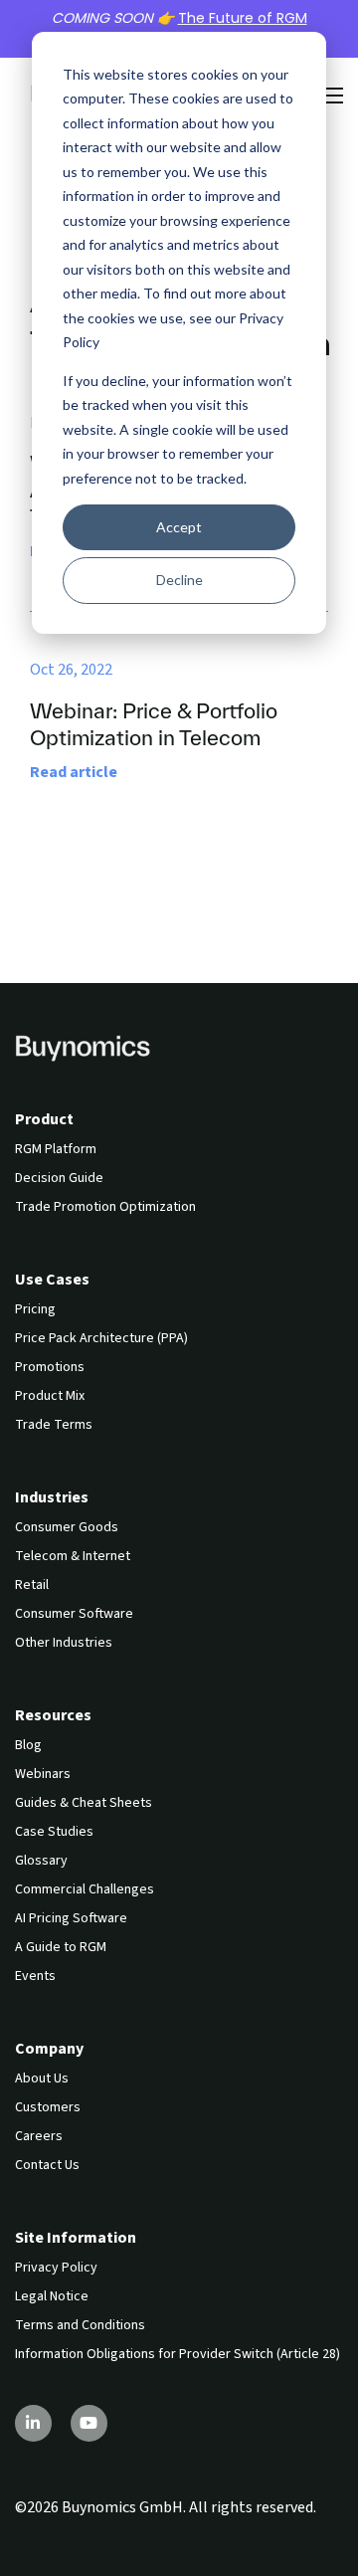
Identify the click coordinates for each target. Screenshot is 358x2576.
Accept (179, 527)
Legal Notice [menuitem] (52, 2296)
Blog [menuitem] (28, 1745)
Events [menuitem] (35, 1976)
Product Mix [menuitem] (50, 1396)
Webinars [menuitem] (43, 1774)
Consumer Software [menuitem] (74, 1614)
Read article (74, 772)
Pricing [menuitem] (35, 1309)
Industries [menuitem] (52, 1497)
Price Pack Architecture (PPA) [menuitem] (101, 1338)
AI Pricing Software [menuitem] (71, 1918)
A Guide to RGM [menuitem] (61, 1947)
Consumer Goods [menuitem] (67, 1527)
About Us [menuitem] (42, 2079)
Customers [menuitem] (48, 2107)
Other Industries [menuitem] (64, 1643)
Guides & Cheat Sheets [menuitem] (84, 1803)
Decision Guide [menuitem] (59, 1178)
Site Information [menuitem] (76, 2238)
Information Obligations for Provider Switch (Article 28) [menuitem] (178, 2354)
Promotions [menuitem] (50, 1367)
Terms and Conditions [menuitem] (80, 2325)
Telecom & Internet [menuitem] (73, 1556)
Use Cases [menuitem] (52, 1280)
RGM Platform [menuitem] (56, 1149)
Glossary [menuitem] (41, 1861)
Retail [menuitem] (32, 1585)
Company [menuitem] (49, 2049)
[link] (83, 1047)
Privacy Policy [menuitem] (56, 2268)
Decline (179, 580)
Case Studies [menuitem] (54, 1832)
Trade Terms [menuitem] (54, 1425)
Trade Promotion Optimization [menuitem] (105, 1207)
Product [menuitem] (44, 1119)
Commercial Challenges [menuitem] (85, 1889)
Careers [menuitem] (39, 2136)
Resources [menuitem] (53, 1715)
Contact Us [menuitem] (47, 2165)
